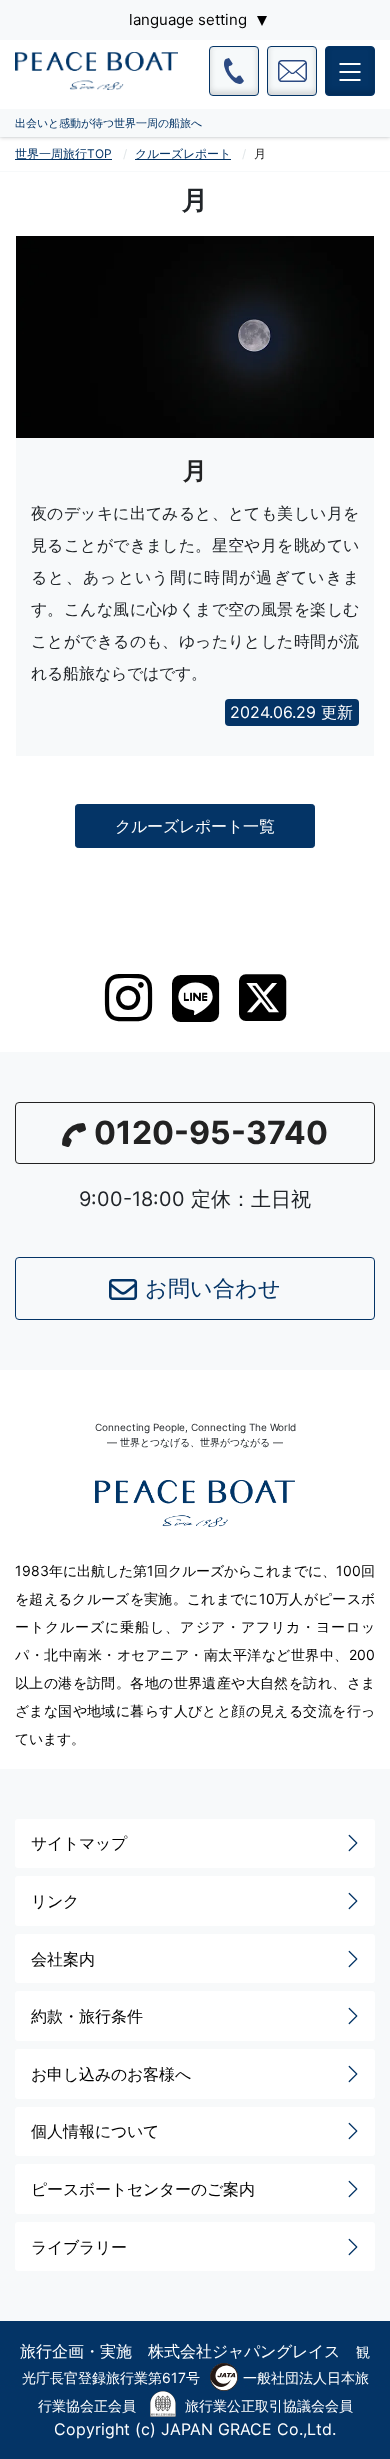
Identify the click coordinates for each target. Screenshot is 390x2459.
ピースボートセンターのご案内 (143, 2189)
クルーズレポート (183, 153)
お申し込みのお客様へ (111, 2074)
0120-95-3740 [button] (211, 1132)
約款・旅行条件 (87, 2016)
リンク (55, 1901)
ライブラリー (79, 2247)
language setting (188, 19)
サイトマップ (79, 1843)
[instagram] (128, 998)
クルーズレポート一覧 (195, 826)
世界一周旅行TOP (63, 153)
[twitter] (262, 998)
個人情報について (95, 2131)
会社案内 (63, 1959)
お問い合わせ (213, 1288)
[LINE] (195, 998)
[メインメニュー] (350, 71)
